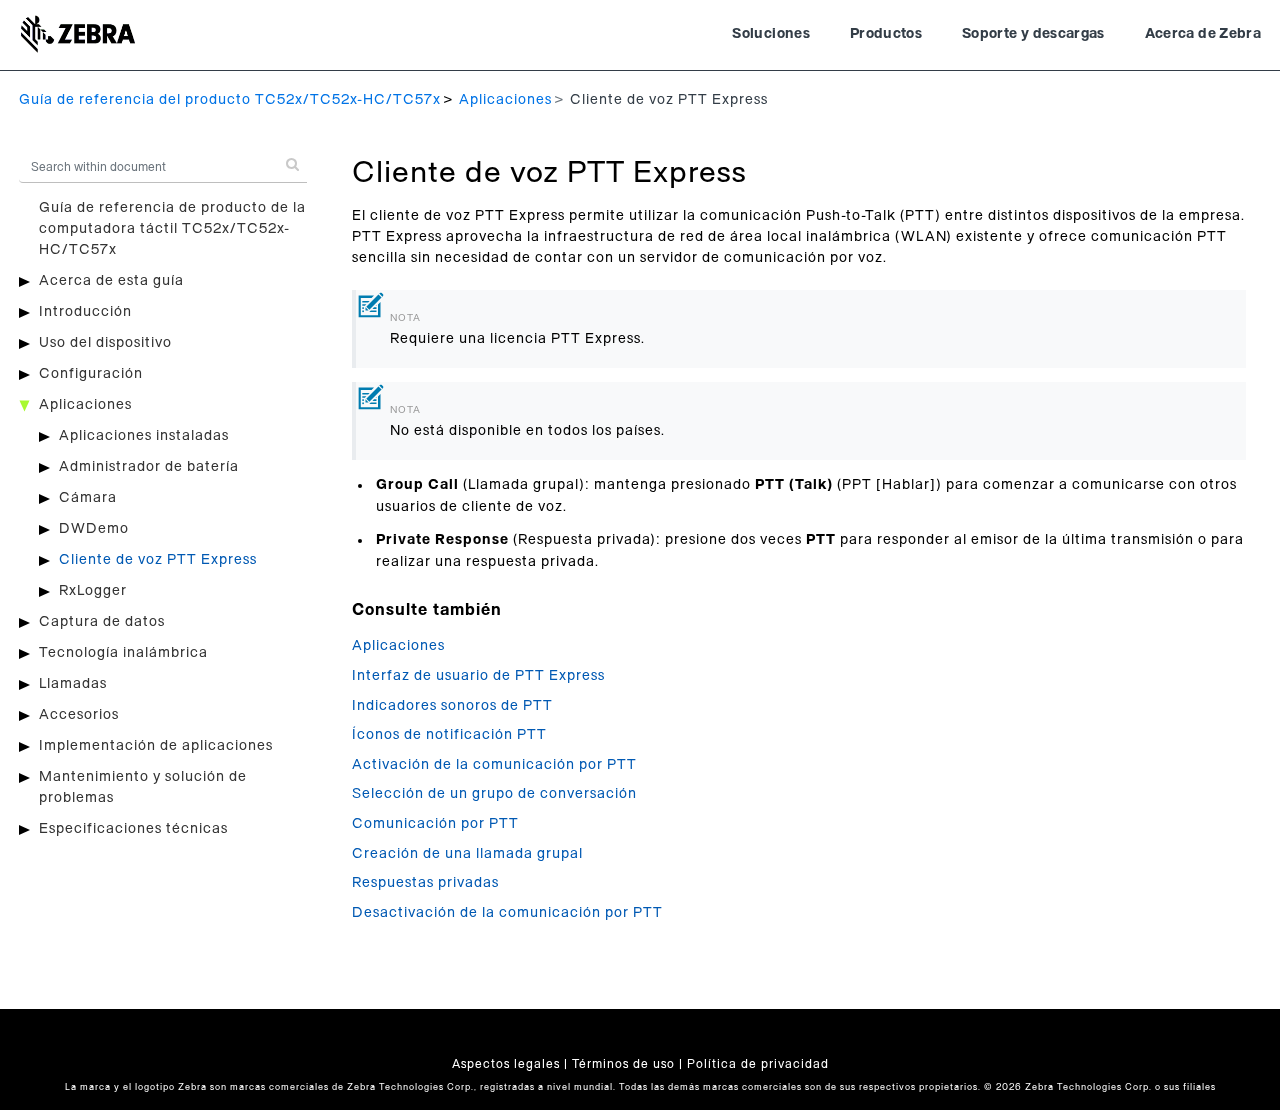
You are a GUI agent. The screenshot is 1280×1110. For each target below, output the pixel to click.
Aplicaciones (505, 100)
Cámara (88, 498)
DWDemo (94, 529)
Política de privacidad (758, 1064)
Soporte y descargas (1033, 34)
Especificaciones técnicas (133, 829)
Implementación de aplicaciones (156, 746)
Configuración (91, 374)
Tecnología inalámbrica (123, 653)
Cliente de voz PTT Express (158, 560)
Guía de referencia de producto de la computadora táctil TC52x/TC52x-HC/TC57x (172, 229)
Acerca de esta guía (111, 281)
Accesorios (79, 715)
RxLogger (93, 591)
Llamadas (73, 684)
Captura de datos (102, 622)
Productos (886, 34)
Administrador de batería (149, 467)
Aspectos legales (506, 1064)
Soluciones (771, 34)
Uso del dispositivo (105, 343)
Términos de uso (623, 1064)
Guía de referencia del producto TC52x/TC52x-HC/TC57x (230, 100)
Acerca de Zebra (1203, 34)
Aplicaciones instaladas (144, 436)
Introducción (85, 312)
